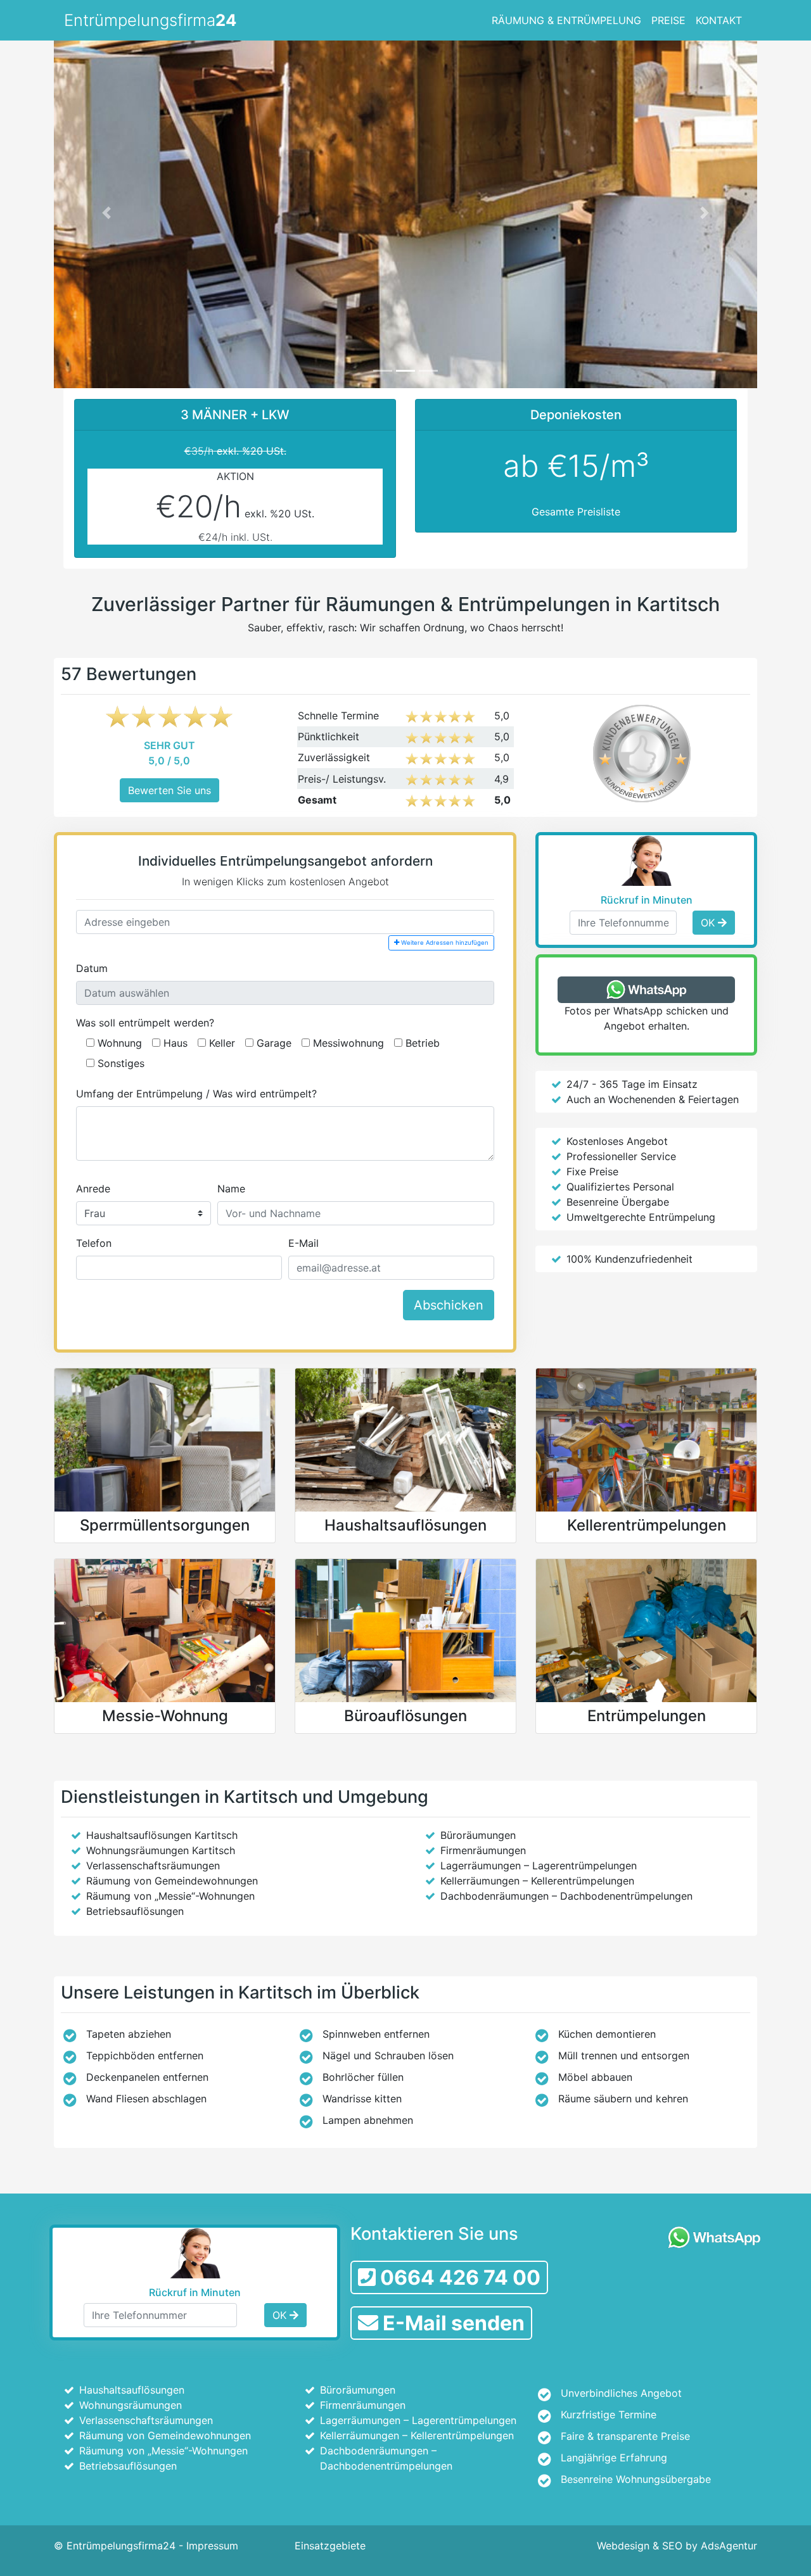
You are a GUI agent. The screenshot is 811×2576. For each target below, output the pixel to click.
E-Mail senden (451, 2323)
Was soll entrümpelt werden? (145, 1023)
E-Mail (303, 1243)
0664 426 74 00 (458, 2277)
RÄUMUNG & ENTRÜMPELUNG (566, 20)
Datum (92, 968)
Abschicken (449, 1305)
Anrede (93, 1189)
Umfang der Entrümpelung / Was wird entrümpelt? (196, 1094)
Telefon (94, 1243)
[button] (107, 212)
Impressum (212, 2546)
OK (709, 923)
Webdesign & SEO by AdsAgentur (677, 2546)
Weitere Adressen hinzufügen (444, 943)
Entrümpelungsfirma (150, 20)
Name (231, 1189)
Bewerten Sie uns (169, 790)
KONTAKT (719, 20)
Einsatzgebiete (330, 2546)
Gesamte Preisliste (576, 512)
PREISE (668, 20)
